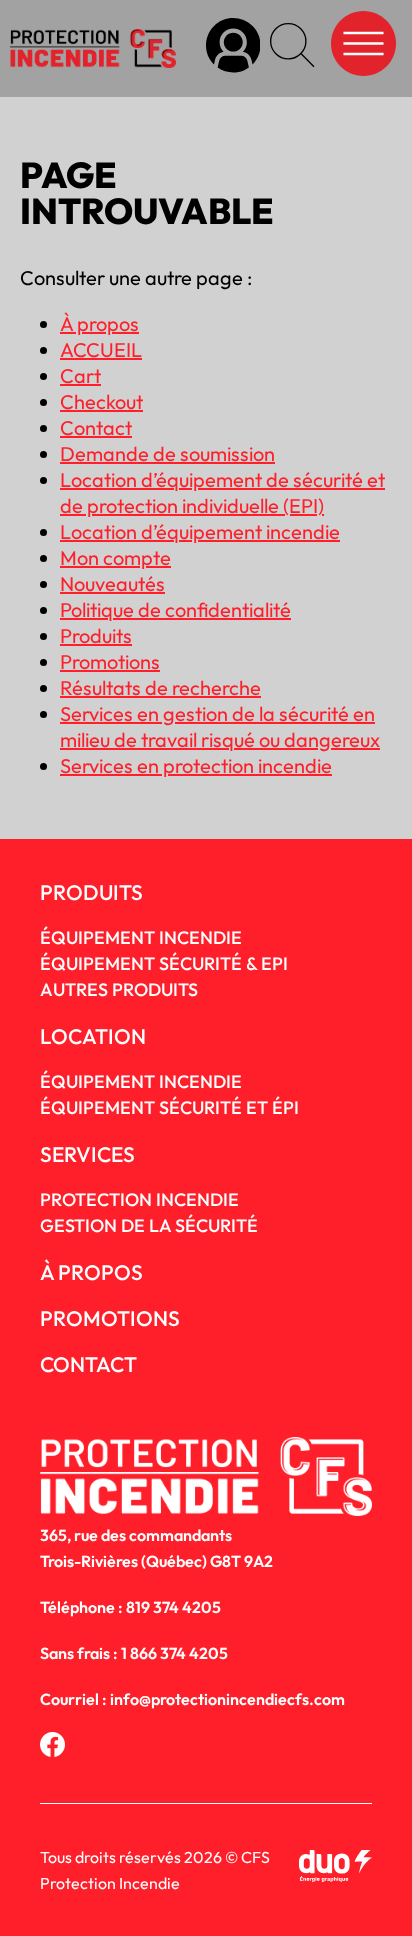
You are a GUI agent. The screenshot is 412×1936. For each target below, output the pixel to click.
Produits (96, 635)
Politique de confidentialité (175, 609)
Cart (80, 375)
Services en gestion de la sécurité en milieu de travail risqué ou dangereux (220, 726)
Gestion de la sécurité (149, 1225)
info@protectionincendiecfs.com (227, 1699)
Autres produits (119, 989)
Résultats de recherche (160, 687)
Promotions (110, 661)
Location (93, 1036)
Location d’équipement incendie (200, 531)
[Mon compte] (233, 48)
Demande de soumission (167, 453)
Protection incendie (139, 1199)
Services (87, 1154)
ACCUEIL (101, 349)
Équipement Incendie (141, 937)
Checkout (101, 401)
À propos (99, 323)
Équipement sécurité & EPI (164, 963)
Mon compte (115, 557)
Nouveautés (112, 583)
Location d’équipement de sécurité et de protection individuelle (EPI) (222, 492)
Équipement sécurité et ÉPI (169, 1107)
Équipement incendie (141, 1081)
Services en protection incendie (196, 765)
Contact (96, 427)
